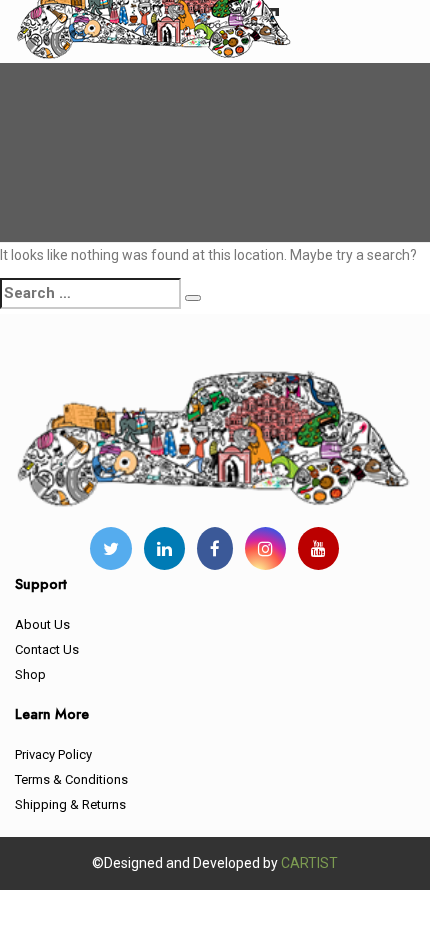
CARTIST (309, 863)
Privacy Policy (53, 754)
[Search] (193, 298)
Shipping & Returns (70, 804)
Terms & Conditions (71, 779)
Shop (30, 674)
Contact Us (47, 649)
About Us (42, 624)
